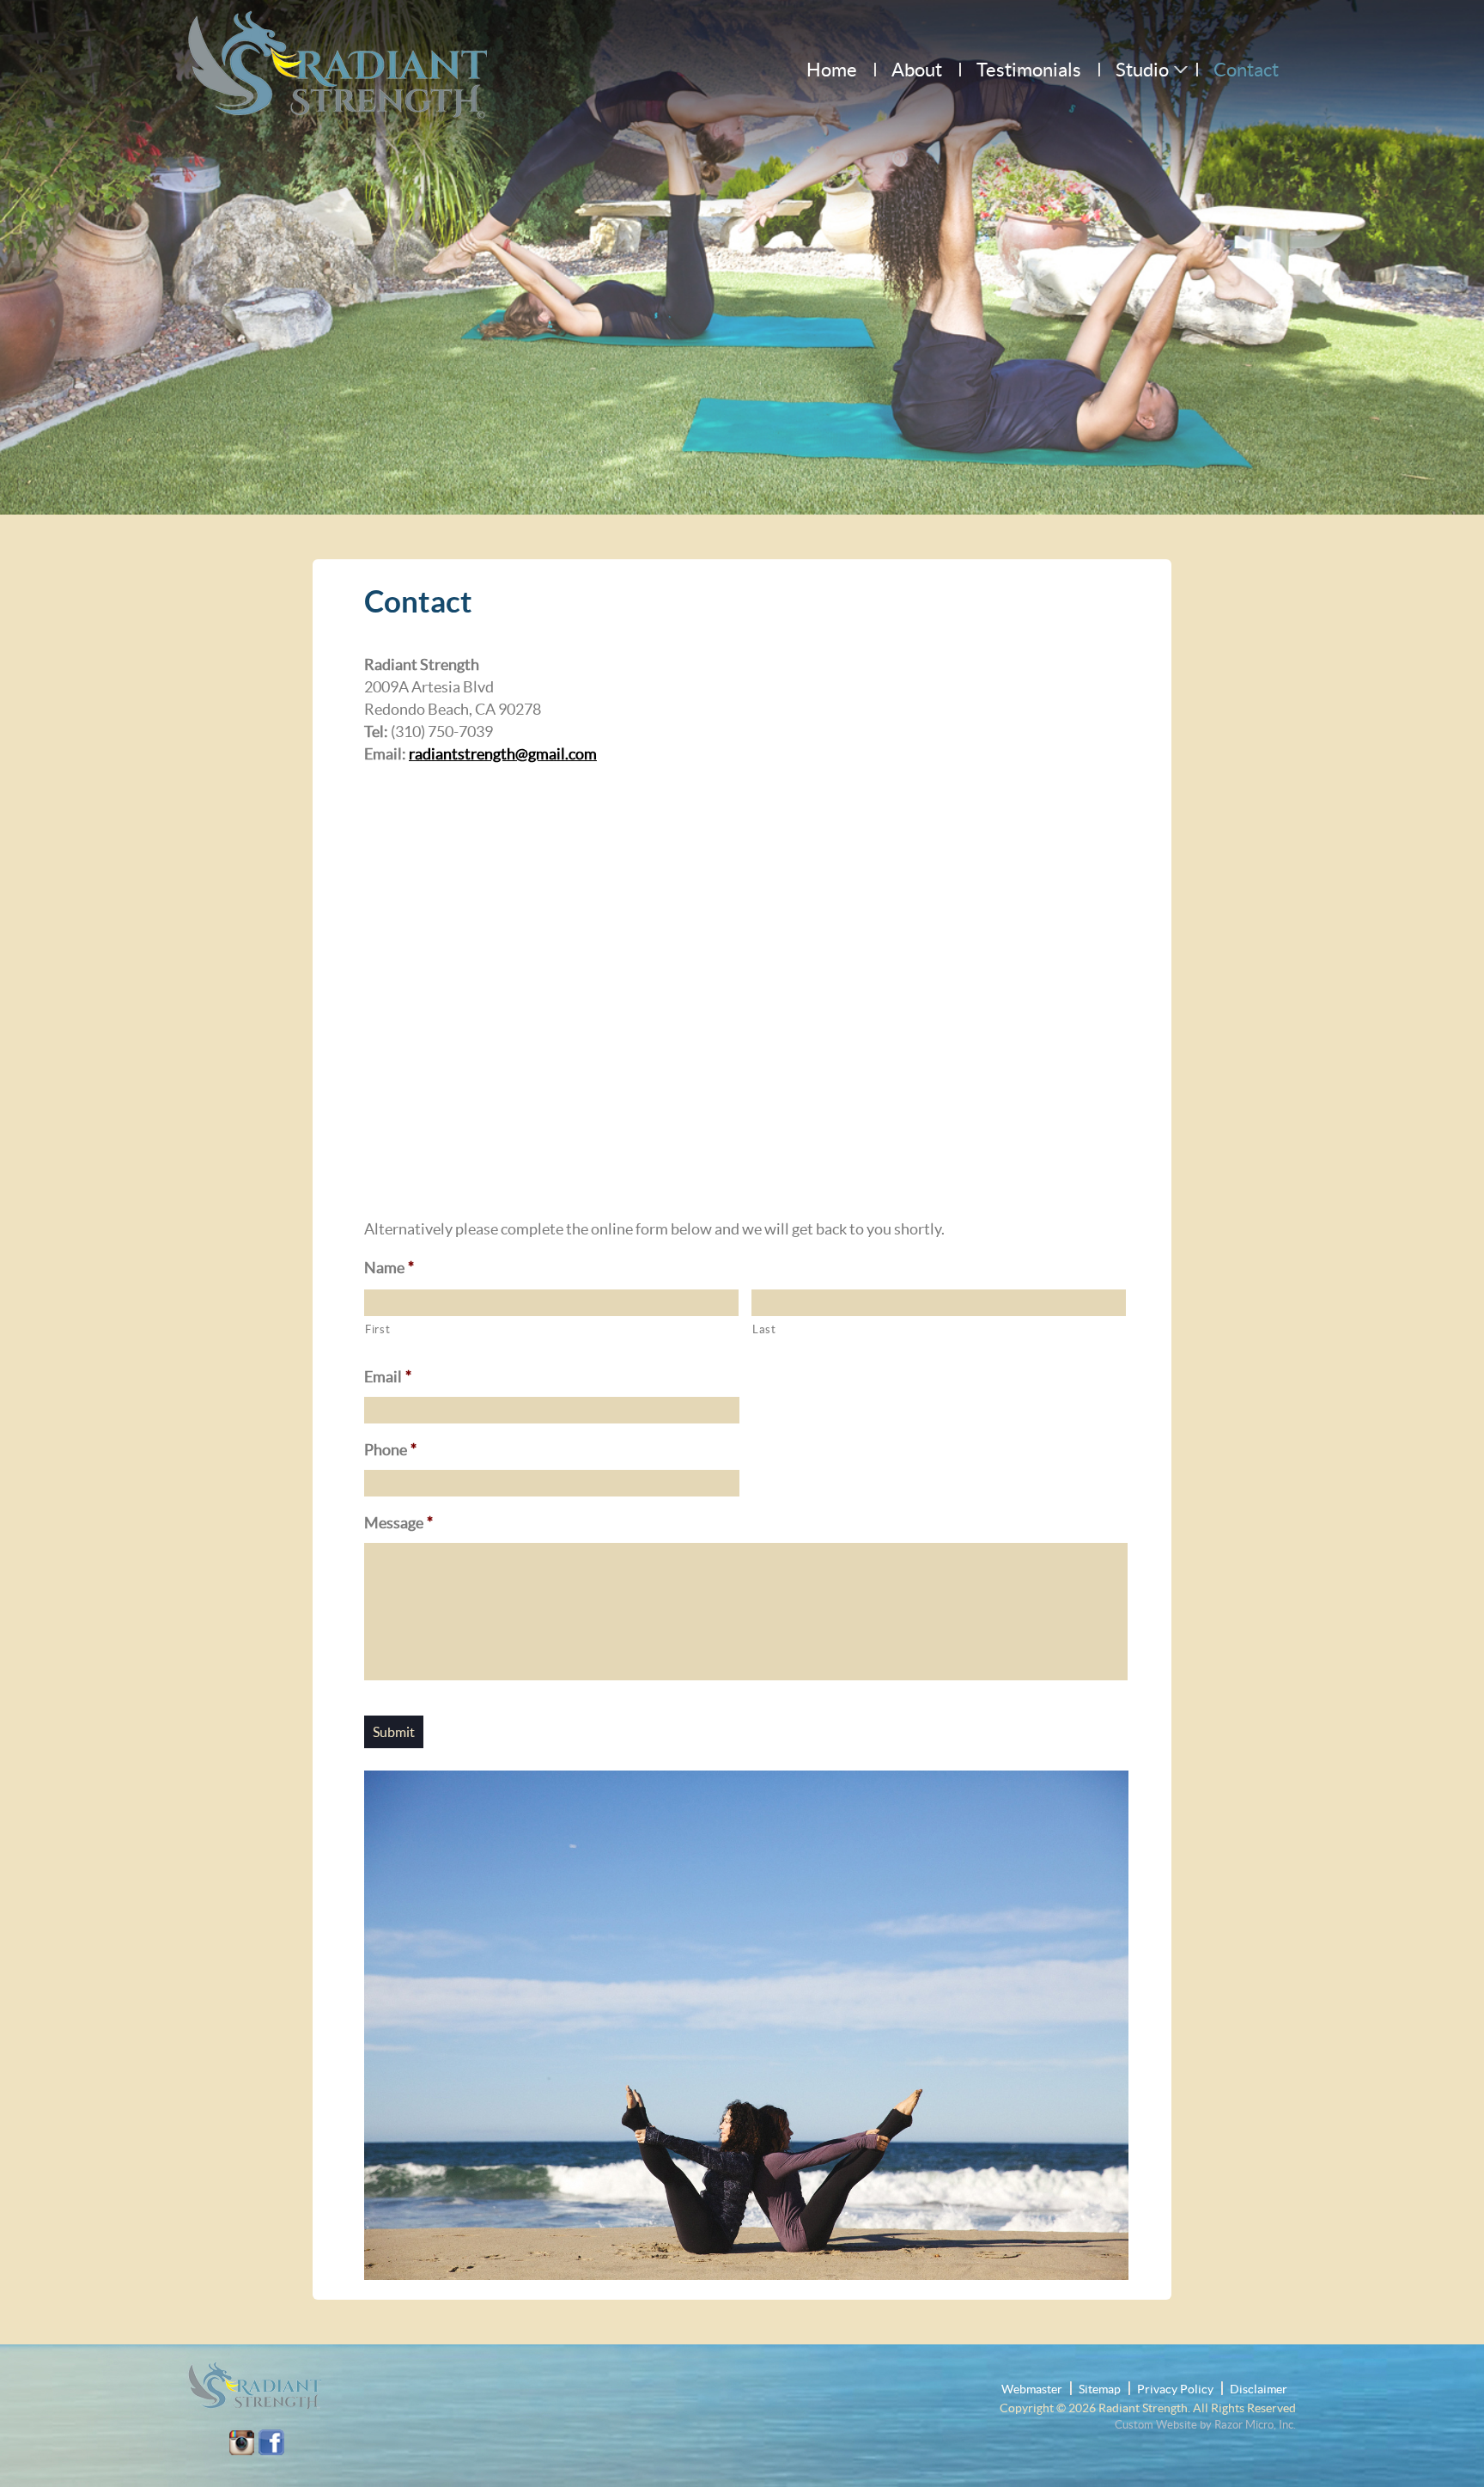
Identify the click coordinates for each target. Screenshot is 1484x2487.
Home (832, 70)
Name (389, 1268)
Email (388, 1377)
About (917, 70)
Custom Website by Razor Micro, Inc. (1205, 2425)
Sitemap (1100, 2389)
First (377, 1329)
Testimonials (1029, 70)
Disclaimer (1259, 2389)
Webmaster (1032, 2389)
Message (398, 1523)
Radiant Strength (1143, 2408)
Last (764, 1329)
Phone (390, 1450)
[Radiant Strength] (338, 54)
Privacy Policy (1175, 2389)
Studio (1142, 70)
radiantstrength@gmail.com (503, 754)
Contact (1246, 70)
